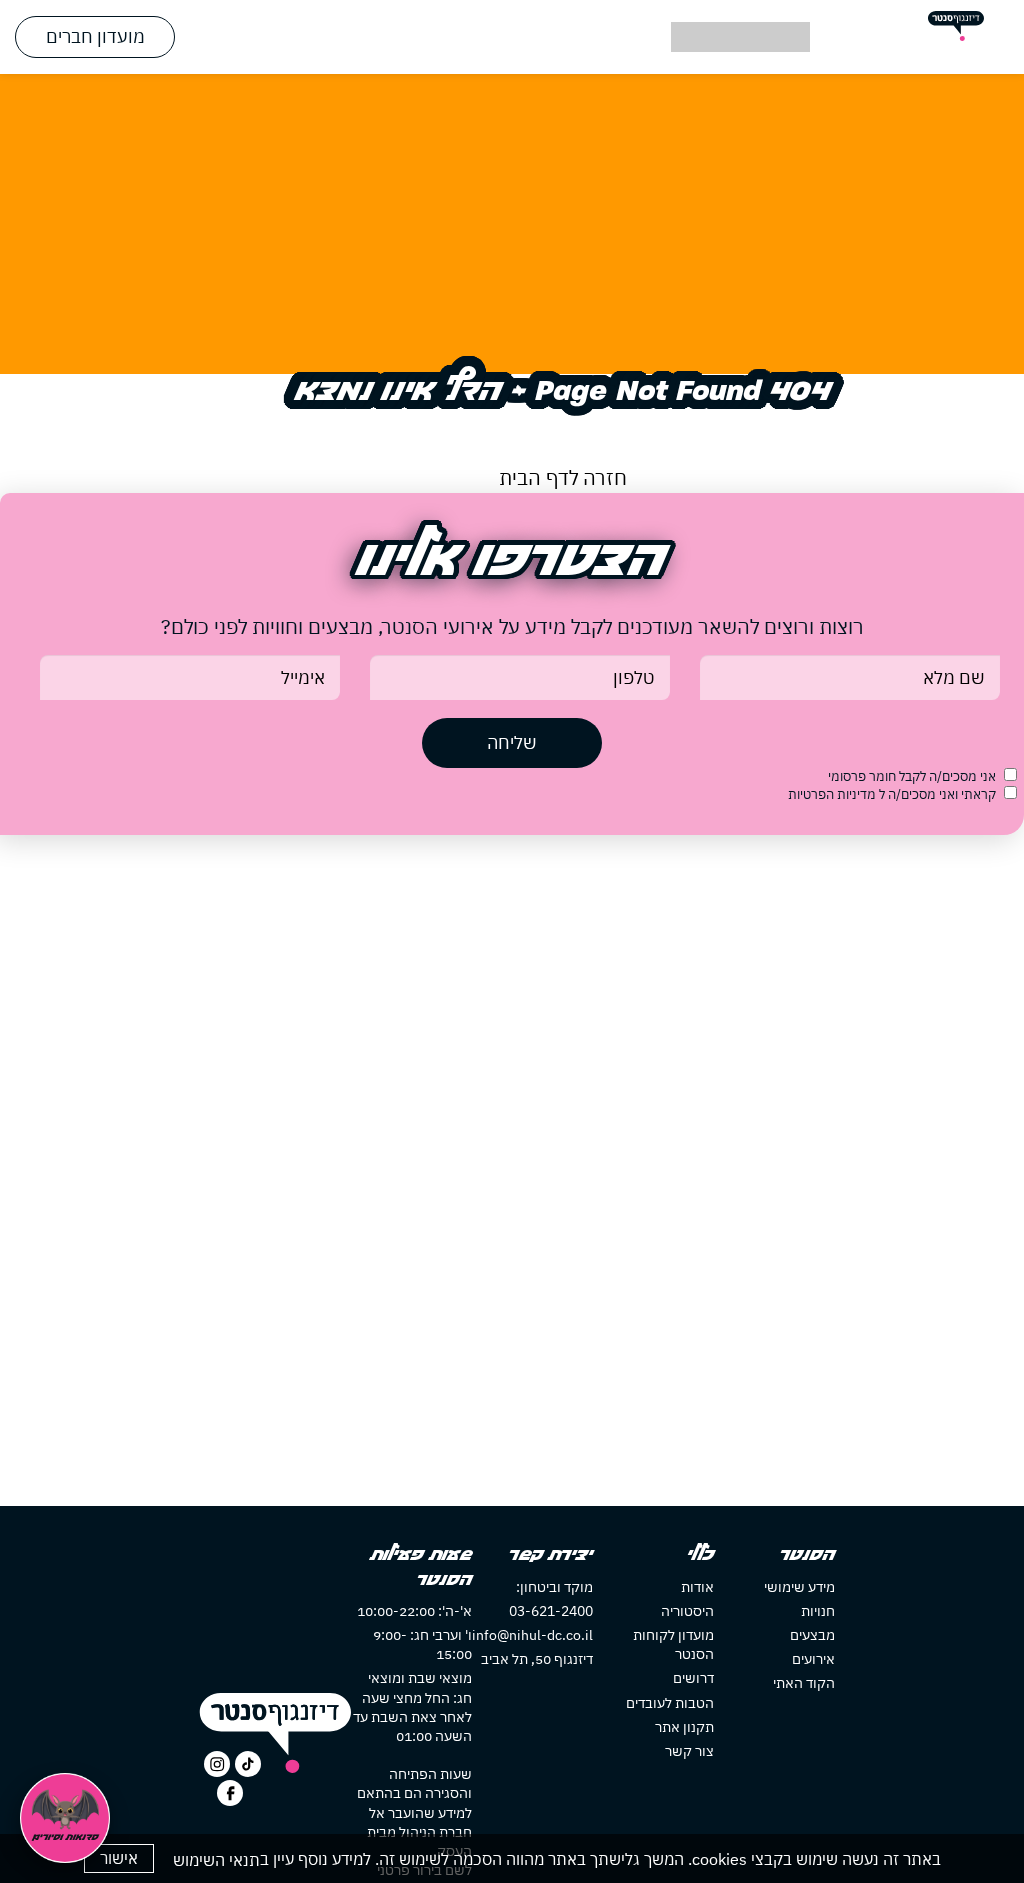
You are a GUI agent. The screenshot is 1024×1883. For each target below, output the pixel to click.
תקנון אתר (684, 1727)
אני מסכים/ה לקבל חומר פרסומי (912, 776)
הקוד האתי (804, 1683)
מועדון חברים (95, 36)
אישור (119, 1858)
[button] (512, 37)
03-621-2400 (551, 1611)
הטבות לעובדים (670, 1703)
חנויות (818, 1611)
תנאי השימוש (216, 1860)
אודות (697, 1587)
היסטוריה (687, 1611)
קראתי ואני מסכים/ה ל (892, 794)
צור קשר (689, 1751)
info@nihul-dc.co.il (532, 1635)
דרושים (693, 1678)
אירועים (813, 1659)
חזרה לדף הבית (563, 477)
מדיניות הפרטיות (833, 794)
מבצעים (812, 1635)
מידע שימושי (799, 1587)
